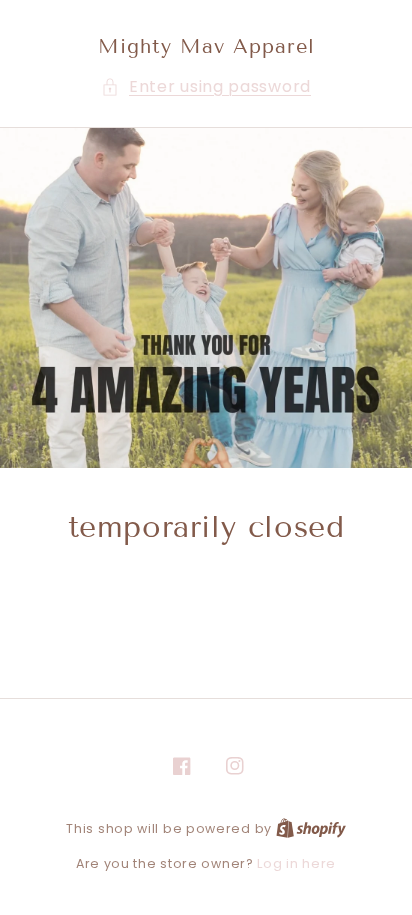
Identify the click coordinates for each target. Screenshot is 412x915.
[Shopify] (311, 828)
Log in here (296, 863)
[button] (206, 87)
